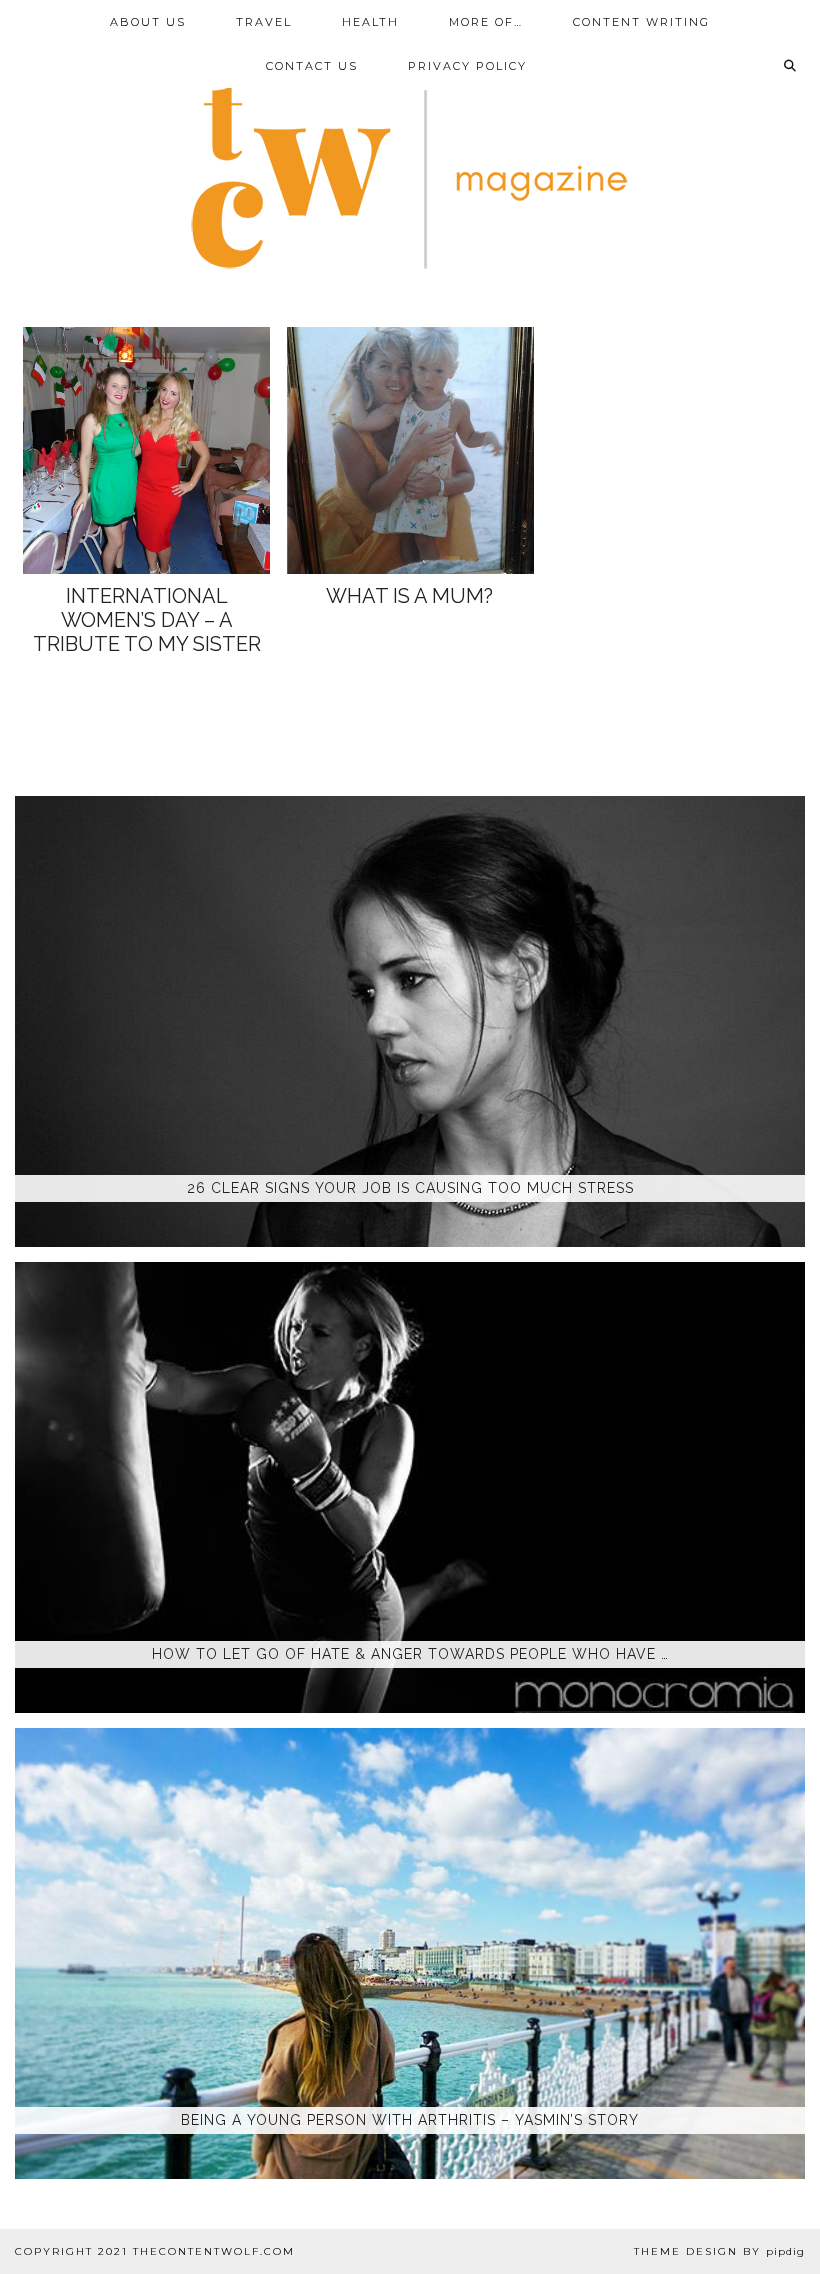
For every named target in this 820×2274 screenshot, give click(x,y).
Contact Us (312, 66)
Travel (264, 22)
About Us (148, 22)
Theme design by (719, 2251)
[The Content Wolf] (410, 146)
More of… (486, 22)
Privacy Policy (467, 66)
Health (370, 22)
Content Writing (641, 22)
